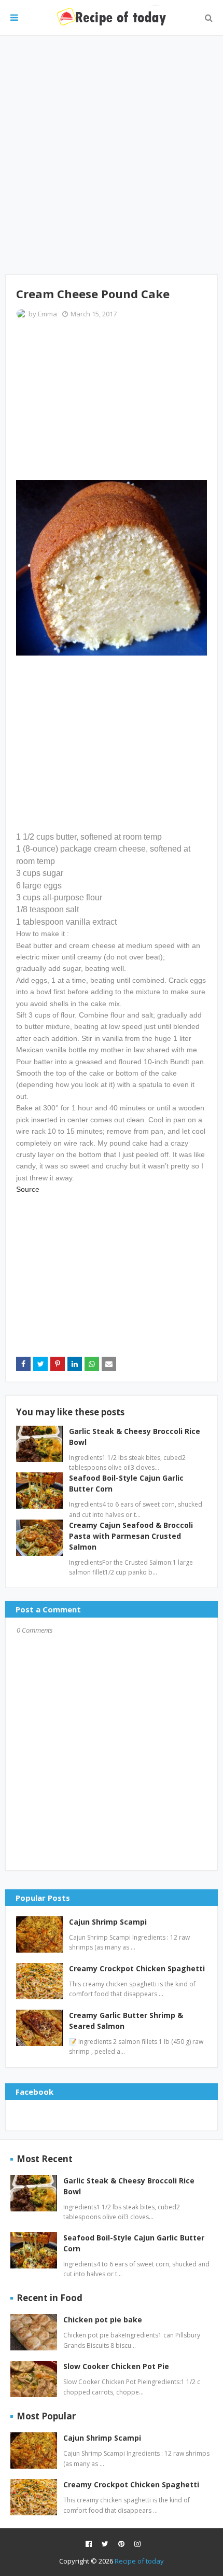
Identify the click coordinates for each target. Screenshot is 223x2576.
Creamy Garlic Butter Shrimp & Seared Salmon (126, 2021)
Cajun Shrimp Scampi (108, 1922)
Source (28, 1189)
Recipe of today (139, 2561)
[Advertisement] (112, 155)
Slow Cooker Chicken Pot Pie (116, 2366)
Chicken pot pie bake (103, 2320)
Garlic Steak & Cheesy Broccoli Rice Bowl (129, 2186)
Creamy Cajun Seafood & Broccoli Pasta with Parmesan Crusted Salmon (131, 1536)
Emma (47, 314)
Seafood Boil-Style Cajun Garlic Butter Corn (134, 2243)
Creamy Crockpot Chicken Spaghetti (137, 1968)
